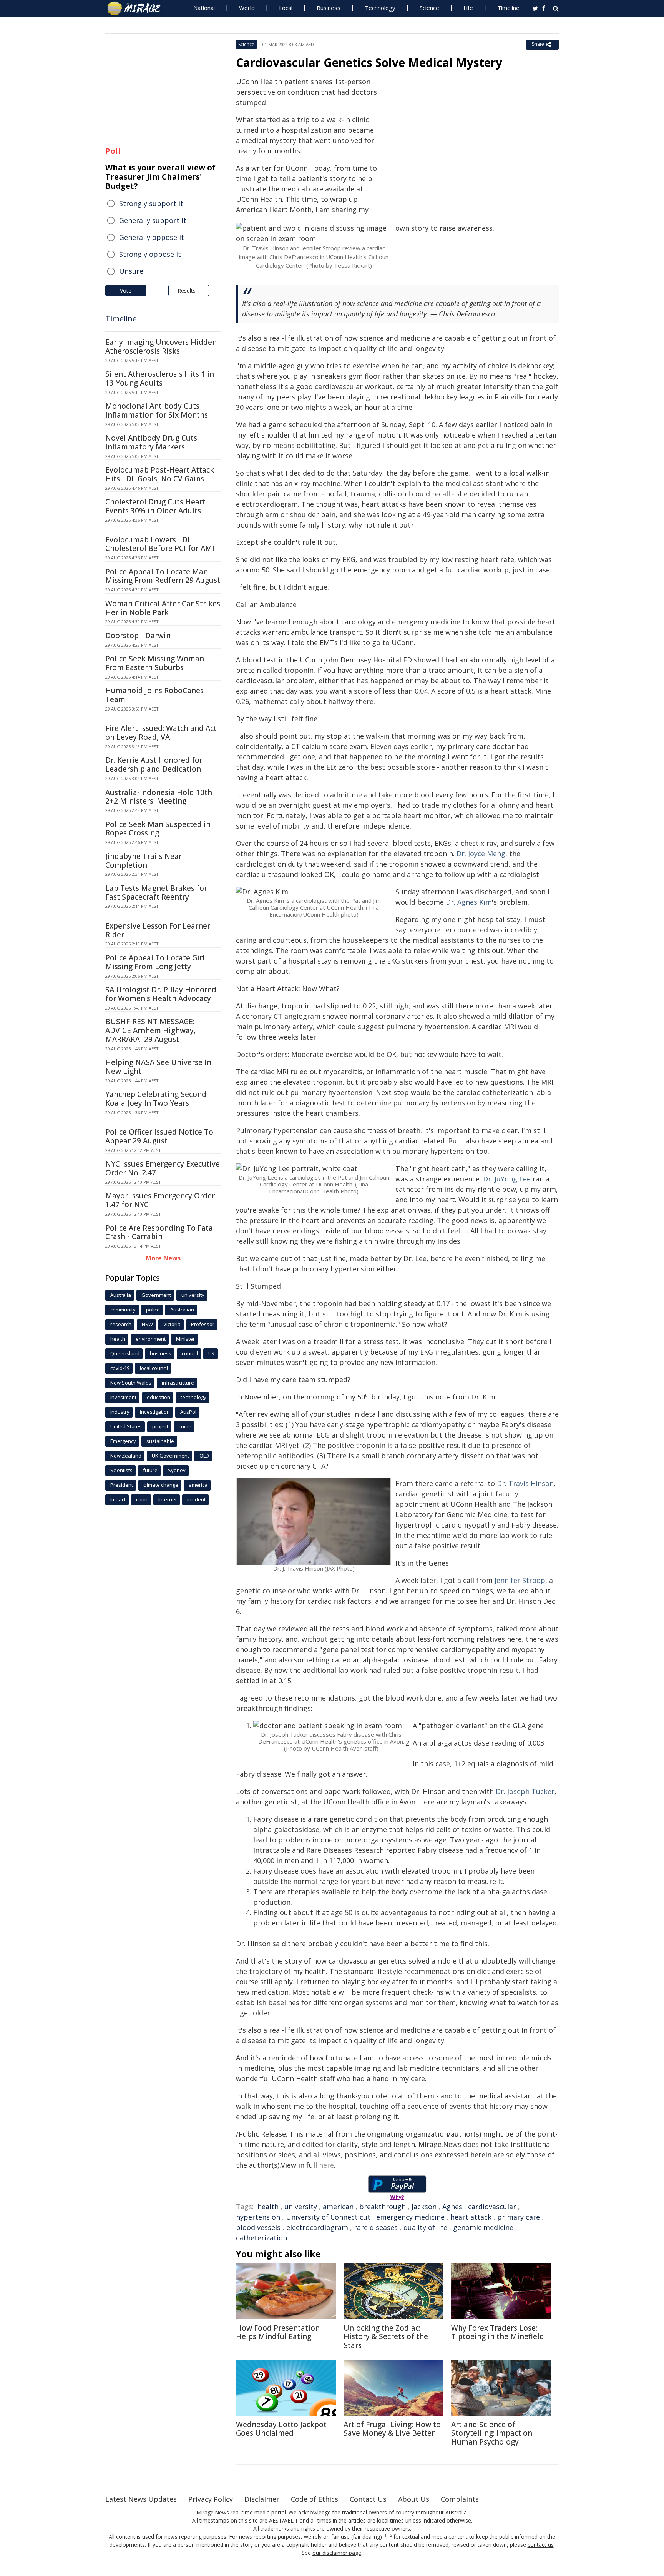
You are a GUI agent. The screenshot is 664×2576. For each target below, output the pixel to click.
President (122, 1485)
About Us (414, 2499)
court (142, 1499)
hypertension (258, 2217)
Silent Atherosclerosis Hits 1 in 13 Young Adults (160, 379)
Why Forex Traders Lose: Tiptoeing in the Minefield (498, 2332)
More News (163, 1258)
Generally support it (153, 220)
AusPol (188, 1412)
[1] (386, 2536)
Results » (189, 290)
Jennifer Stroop (520, 1580)
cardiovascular (492, 2207)
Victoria (172, 1324)
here (326, 2165)
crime (185, 1426)
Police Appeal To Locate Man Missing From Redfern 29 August (163, 576)
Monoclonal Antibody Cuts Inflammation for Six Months (157, 410)
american (338, 2207)
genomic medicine (483, 2227)
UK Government (170, 1456)
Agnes (452, 2207)
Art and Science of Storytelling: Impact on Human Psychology (492, 2433)
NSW (147, 1324)
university (301, 2207)
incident (196, 1499)
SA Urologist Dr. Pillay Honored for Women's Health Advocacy (161, 994)
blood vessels (258, 2227)
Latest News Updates (141, 2499)
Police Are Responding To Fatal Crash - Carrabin (160, 1232)
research (121, 1324)
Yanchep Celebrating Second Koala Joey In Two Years (156, 1099)
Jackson (424, 2207)
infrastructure (178, 1383)
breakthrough (383, 2207)
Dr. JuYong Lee (507, 1179)
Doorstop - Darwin (138, 636)
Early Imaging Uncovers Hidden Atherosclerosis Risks (161, 347)
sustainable (160, 1441)
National (204, 8)
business (161, 1353)
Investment (123, 1397)
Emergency (123, 1441)
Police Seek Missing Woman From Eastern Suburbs (155, 663)
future (150, 1470)
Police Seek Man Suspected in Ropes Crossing (158, 829)
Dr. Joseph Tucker (525, 1791)
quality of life (425, 2227)
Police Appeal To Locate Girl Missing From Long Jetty (155, 962)
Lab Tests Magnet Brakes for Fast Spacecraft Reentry (156, 893)
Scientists (121, 1470)
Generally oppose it (152, 237)
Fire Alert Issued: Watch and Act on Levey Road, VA (161, 733)
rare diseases (376, 2227)
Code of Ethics (315, 2499)
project (160, 1426)
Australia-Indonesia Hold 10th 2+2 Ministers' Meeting (159, 797)
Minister (185, 1339)
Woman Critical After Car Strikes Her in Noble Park (163, 608)
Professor (203, 1324)
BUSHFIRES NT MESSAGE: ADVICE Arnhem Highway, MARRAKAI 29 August (150, 1030)
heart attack (471, 2217)
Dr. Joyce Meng (481, 854)
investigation (155, 1412)
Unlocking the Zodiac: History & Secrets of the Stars (386, 2337)
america (198, 1485)
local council (154, 1368)
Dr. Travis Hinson (525, 1483)
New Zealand (126, 1456)
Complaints (460, 2499)
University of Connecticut (328, 2217)
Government (156, 1295)
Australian (182, 1310)
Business (329, 8)
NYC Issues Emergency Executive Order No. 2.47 (163, 1168)
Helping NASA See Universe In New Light (158, 1067)
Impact (118, 1499)
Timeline (508, 8)
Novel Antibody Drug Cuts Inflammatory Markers (151, 442)
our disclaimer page (337, 2553)
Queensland (125, 1353)
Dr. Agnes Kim (469, 902)
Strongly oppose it (150, 254)
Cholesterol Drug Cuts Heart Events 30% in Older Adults (155, 506)
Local (286, 8)
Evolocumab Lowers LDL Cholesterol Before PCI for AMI (160, 544)
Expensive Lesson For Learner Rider (158, 930)
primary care (519, 2217)
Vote (126, 290)
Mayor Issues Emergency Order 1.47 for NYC (160, 1200)
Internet (168, 1499)
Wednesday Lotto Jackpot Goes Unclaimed (281, 2429)
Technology (380, 8)
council (190, 1353)
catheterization (261, 2238)
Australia (121, 1295)
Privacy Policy (211, 2499)
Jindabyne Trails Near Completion (144, 861)
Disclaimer (262, 2499)
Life (468, 8)
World (247, 8)
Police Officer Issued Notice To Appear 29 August (159, 1136)
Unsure (131, 271)
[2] (391, 2536)
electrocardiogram (317, 2227)
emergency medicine (410, 2217)
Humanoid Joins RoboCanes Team (154, 695)
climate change (161, 1485)
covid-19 (120, 1368)
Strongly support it (151, 203)
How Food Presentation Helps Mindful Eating (278, 2332)
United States (126, 1426)
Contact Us (368, 2499)
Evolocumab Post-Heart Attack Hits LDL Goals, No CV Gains (160, 474)
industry (120, 1412)
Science (429, 8)
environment (151, 1339)
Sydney (177, 1470)
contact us (541, 2545)
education (159, 1397)
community (123, 1310)
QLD (204, 1456)
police (153, 1310)
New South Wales (131, 1383)
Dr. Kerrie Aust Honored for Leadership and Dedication (154, 765)
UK (212, 1353)
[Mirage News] (137, 8)
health (268, 2207)
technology (193, 1397)
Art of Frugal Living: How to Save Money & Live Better (392, 2429)
